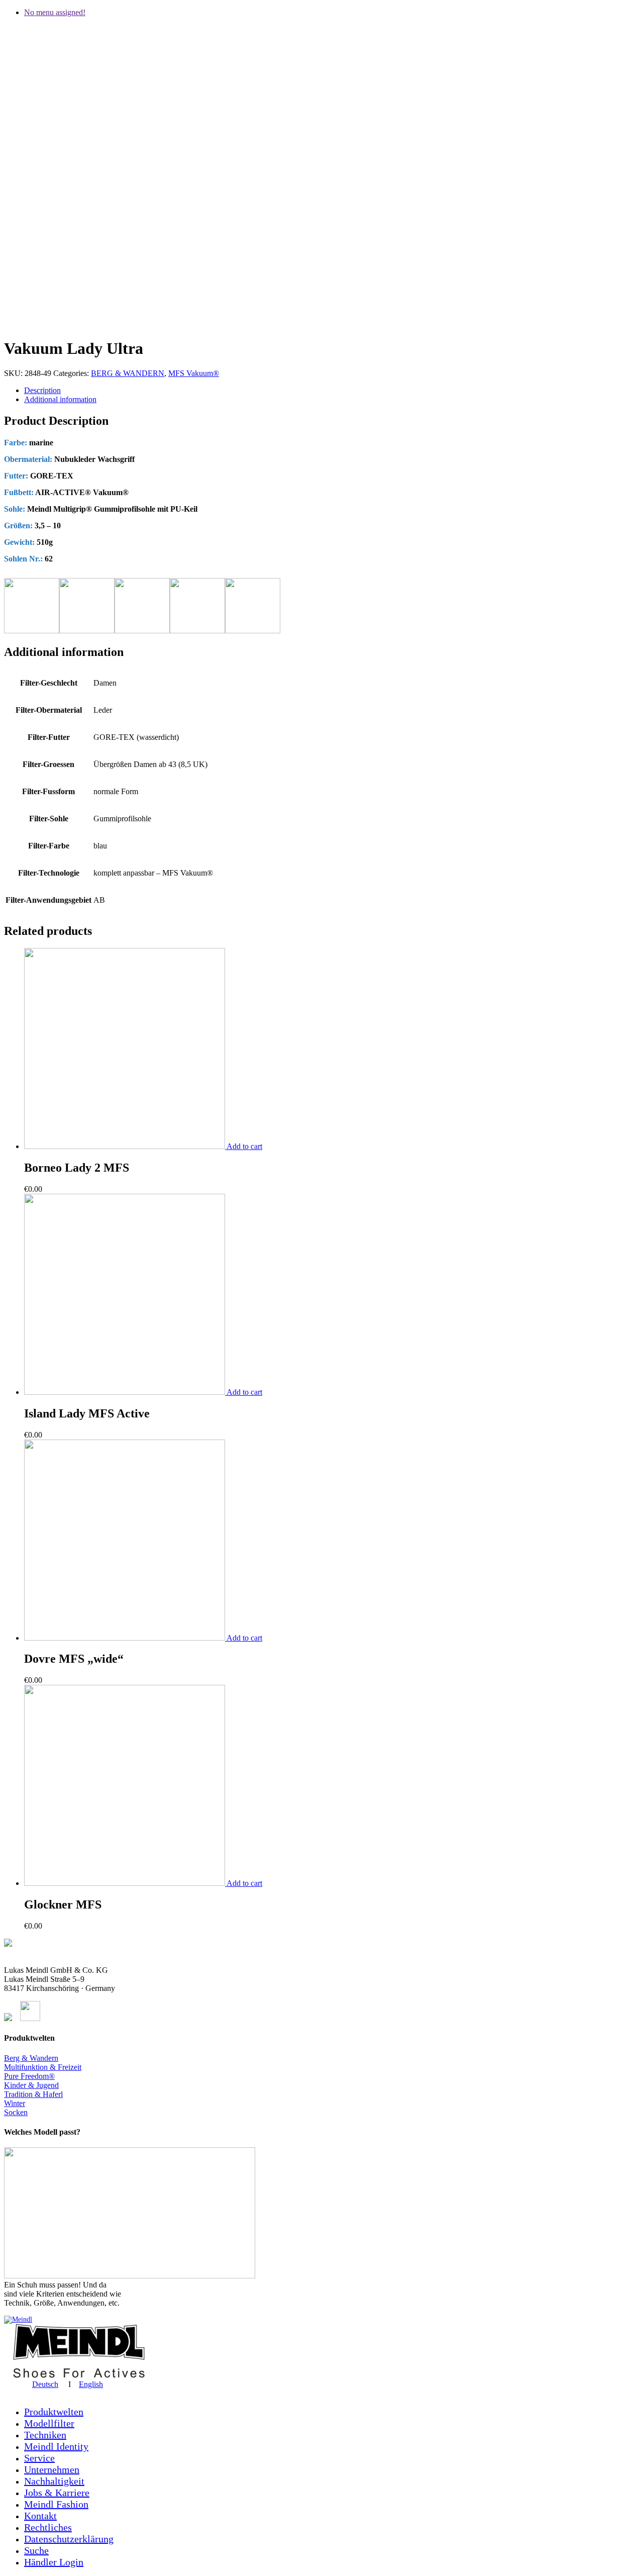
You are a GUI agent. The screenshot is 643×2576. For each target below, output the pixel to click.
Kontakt (40, 2516)
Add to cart (244, 1146)
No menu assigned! (55, 12)
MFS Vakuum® (194, 373)
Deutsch (45, 2384)
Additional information (60, 399)
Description (42, 390)
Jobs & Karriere (57, 2493)
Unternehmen (52, 2469)
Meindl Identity (56, 2446)
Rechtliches (48, 2527)
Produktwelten (54, 2412)
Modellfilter (49, 2423)
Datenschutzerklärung (69, 2539)
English (91, 2384)
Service (39, 2458)
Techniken (45, 2435)
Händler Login (54, 2562)
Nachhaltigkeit (54, 2481)
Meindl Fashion (56, 2504)
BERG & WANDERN (128, 373)
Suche (36, 2550)
